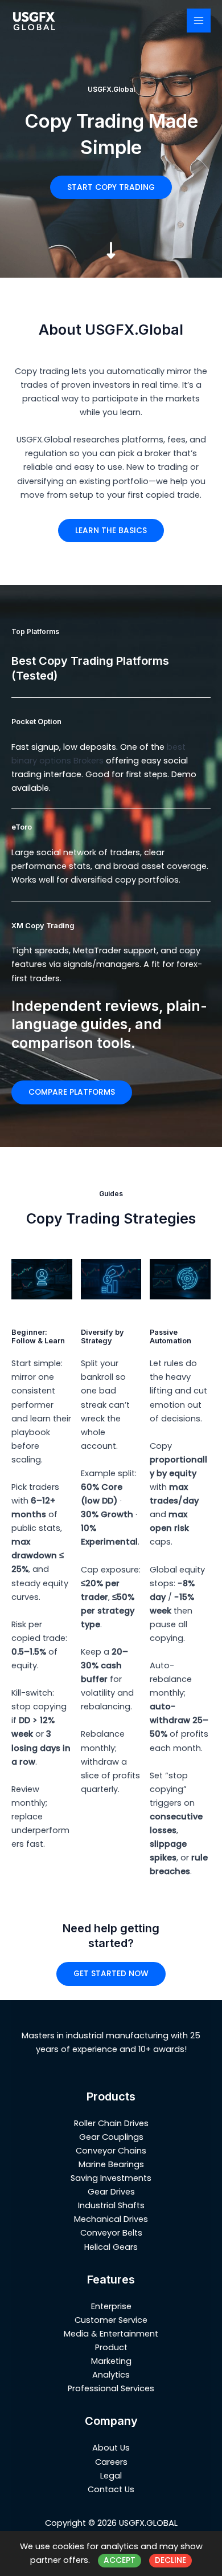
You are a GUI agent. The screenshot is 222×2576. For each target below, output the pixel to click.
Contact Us (111, 2489)
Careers (111, 2462)
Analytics (111, 2375)
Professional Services (111, 2388)
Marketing (111, 2361)
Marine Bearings (111, 2164)
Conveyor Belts (111, 2233)
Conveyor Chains (111, 2151)
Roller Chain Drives (111, 2123)
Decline (170, 2560)
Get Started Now (111, 1974)
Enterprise (111, 2306)
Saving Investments (111, 2178)
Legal (111, 2476)
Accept (120, 2560)
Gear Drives (111, 2192)
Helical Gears (111, 2247)
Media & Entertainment (111, 2334)
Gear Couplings (111, 2137)
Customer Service (111, 2320)
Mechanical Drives (111, 2219)
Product (111, 2347)
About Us (111, 2448)
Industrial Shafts (111, 2205)
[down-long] (111, 238)
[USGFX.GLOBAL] (34, 21)
